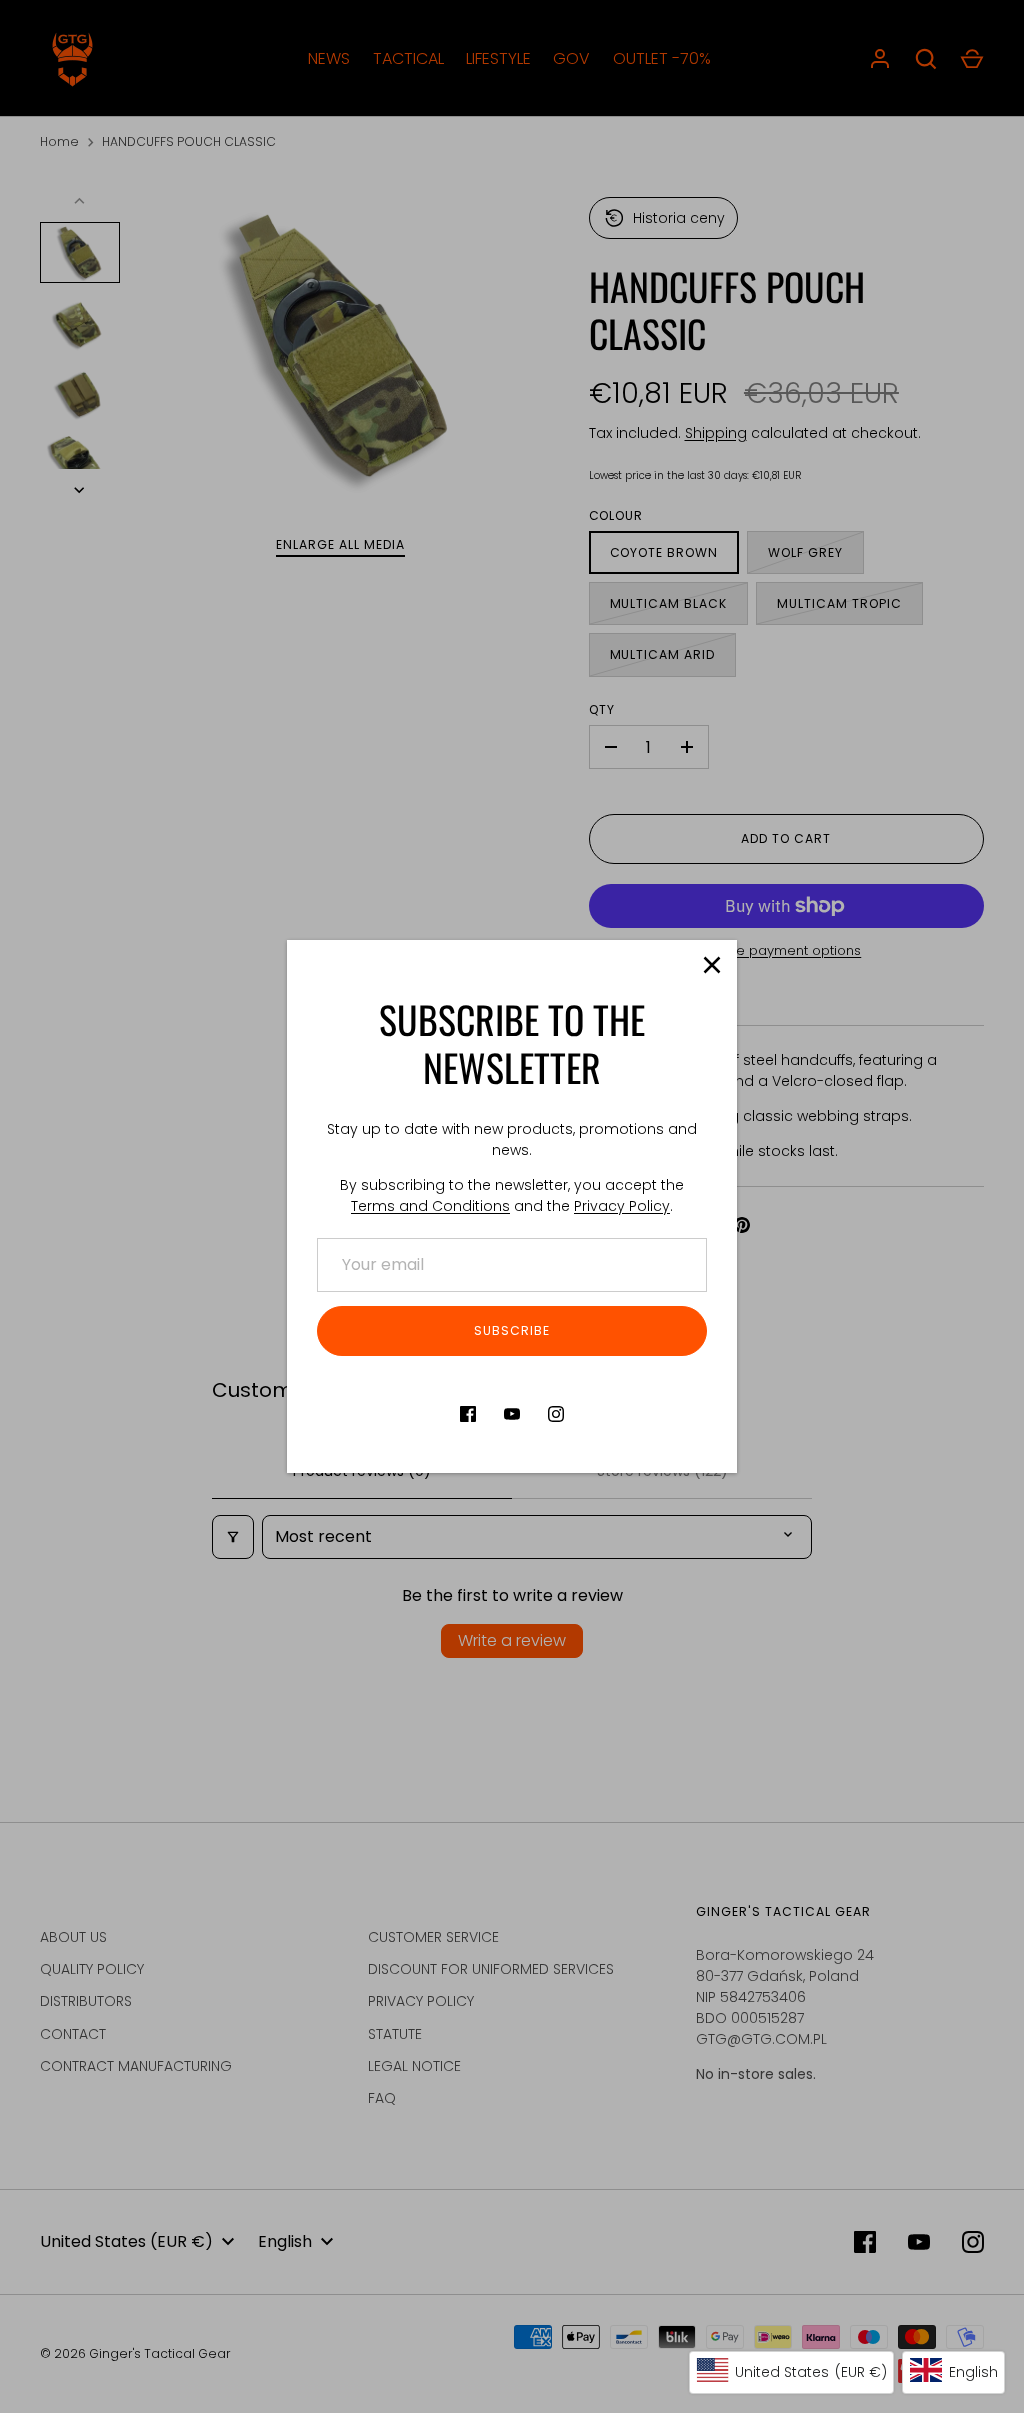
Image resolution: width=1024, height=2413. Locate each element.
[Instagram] (556, 1414)
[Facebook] (468, 1414)
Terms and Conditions (430, 1206)
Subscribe (512, 1330)
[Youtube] (512, 1414)
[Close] (712, 965)
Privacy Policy (622, 1206)
